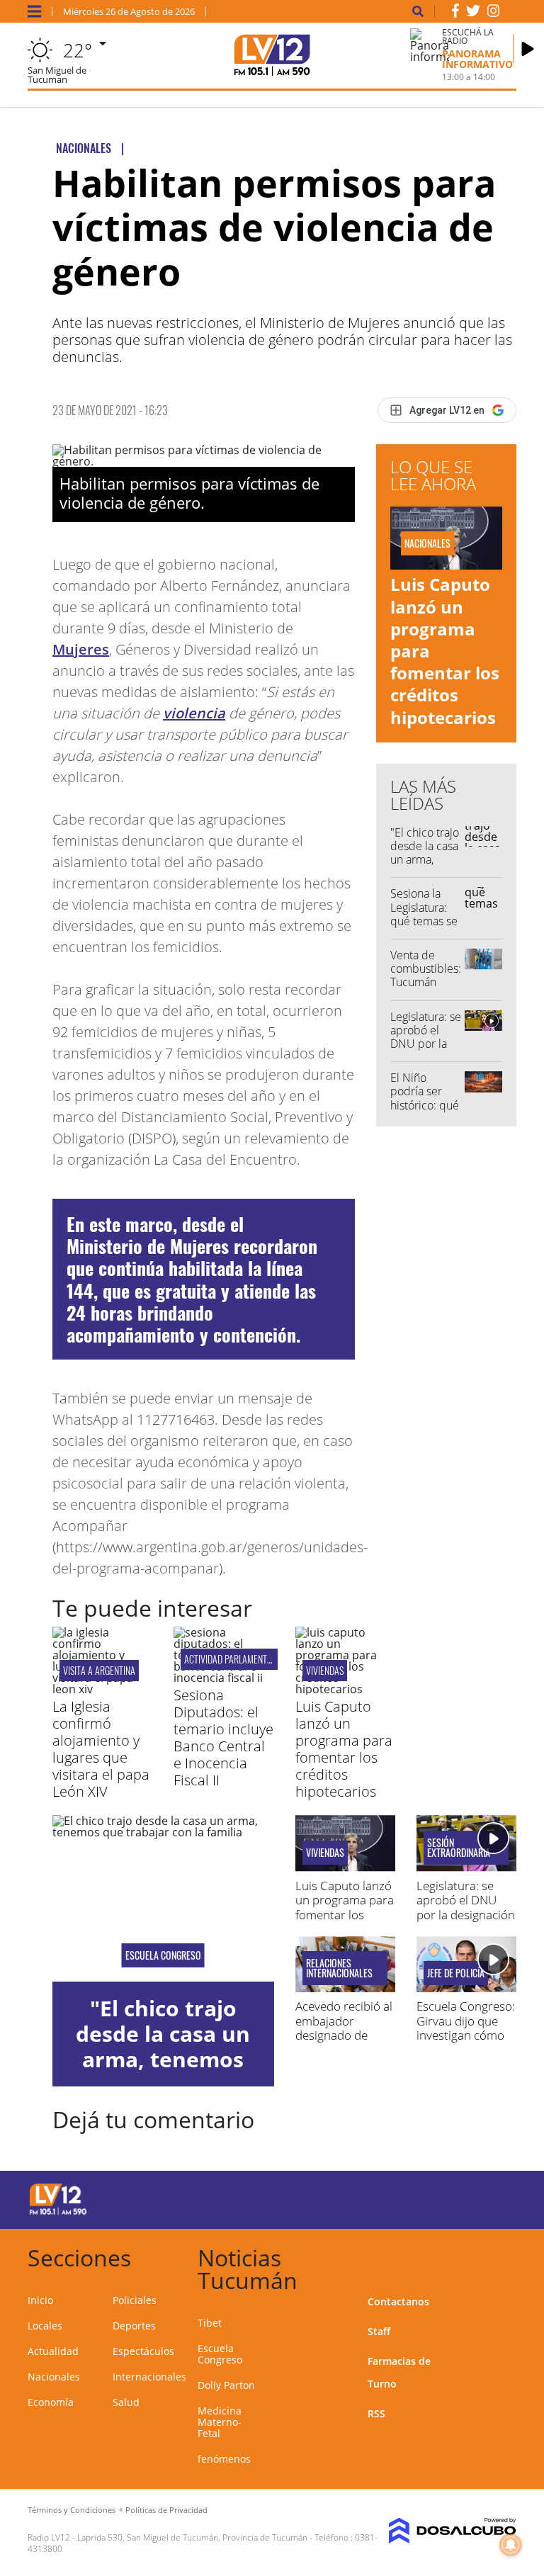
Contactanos (398, 2301)
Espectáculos (143, 2351)
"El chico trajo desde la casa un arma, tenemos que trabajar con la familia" (425, 866)
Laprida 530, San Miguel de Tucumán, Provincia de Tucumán (192, 2537)
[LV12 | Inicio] (500, 2255)
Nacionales (54, 2377)
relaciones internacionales (339, 1968)
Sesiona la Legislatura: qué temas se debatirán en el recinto (424, 921)
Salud (126, 2402)
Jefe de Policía (456, 1973)
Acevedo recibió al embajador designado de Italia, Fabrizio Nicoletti (344, 2035)
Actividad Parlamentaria (234, 1659)
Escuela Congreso (163, 1955)
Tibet (210, 2323)
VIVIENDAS (325, 1670)
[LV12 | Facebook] (455, 13)
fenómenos (224, 2459)
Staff (379, 2331)
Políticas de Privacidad (166, 2510)
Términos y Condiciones (72, 2510)
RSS (376, 2413)
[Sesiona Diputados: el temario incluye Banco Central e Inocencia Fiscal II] (223, 1678)
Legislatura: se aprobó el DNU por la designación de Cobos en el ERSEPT (426, 1051)
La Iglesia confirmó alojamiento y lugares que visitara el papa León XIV (101, 1749)
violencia (194, 713)
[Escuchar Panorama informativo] (528, 49)
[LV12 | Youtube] (491, 2197)
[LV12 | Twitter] (473, 13)
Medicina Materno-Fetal (220, 2422)
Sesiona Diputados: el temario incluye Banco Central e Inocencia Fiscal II (223, 1738)
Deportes (134, 2326)
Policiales (135, 2300)
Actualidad (53, 2351)
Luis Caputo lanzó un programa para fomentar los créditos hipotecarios (344, 1749)
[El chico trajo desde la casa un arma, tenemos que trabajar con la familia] (163, 1898)
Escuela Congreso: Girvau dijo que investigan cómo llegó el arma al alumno (466, 2035)
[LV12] (58, 2213)
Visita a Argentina (99, 1670)
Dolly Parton (226, 2385)
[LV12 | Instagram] (494, 13)
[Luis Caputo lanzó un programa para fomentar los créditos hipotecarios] (345, 1689)
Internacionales (149, 2377)
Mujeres (81, 649)
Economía (51, 2402)
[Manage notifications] (511, 2545)
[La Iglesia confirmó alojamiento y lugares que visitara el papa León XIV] (102, 1689)
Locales (45, 2326)
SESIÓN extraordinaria (459, 1848)
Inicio (40, 2300)
